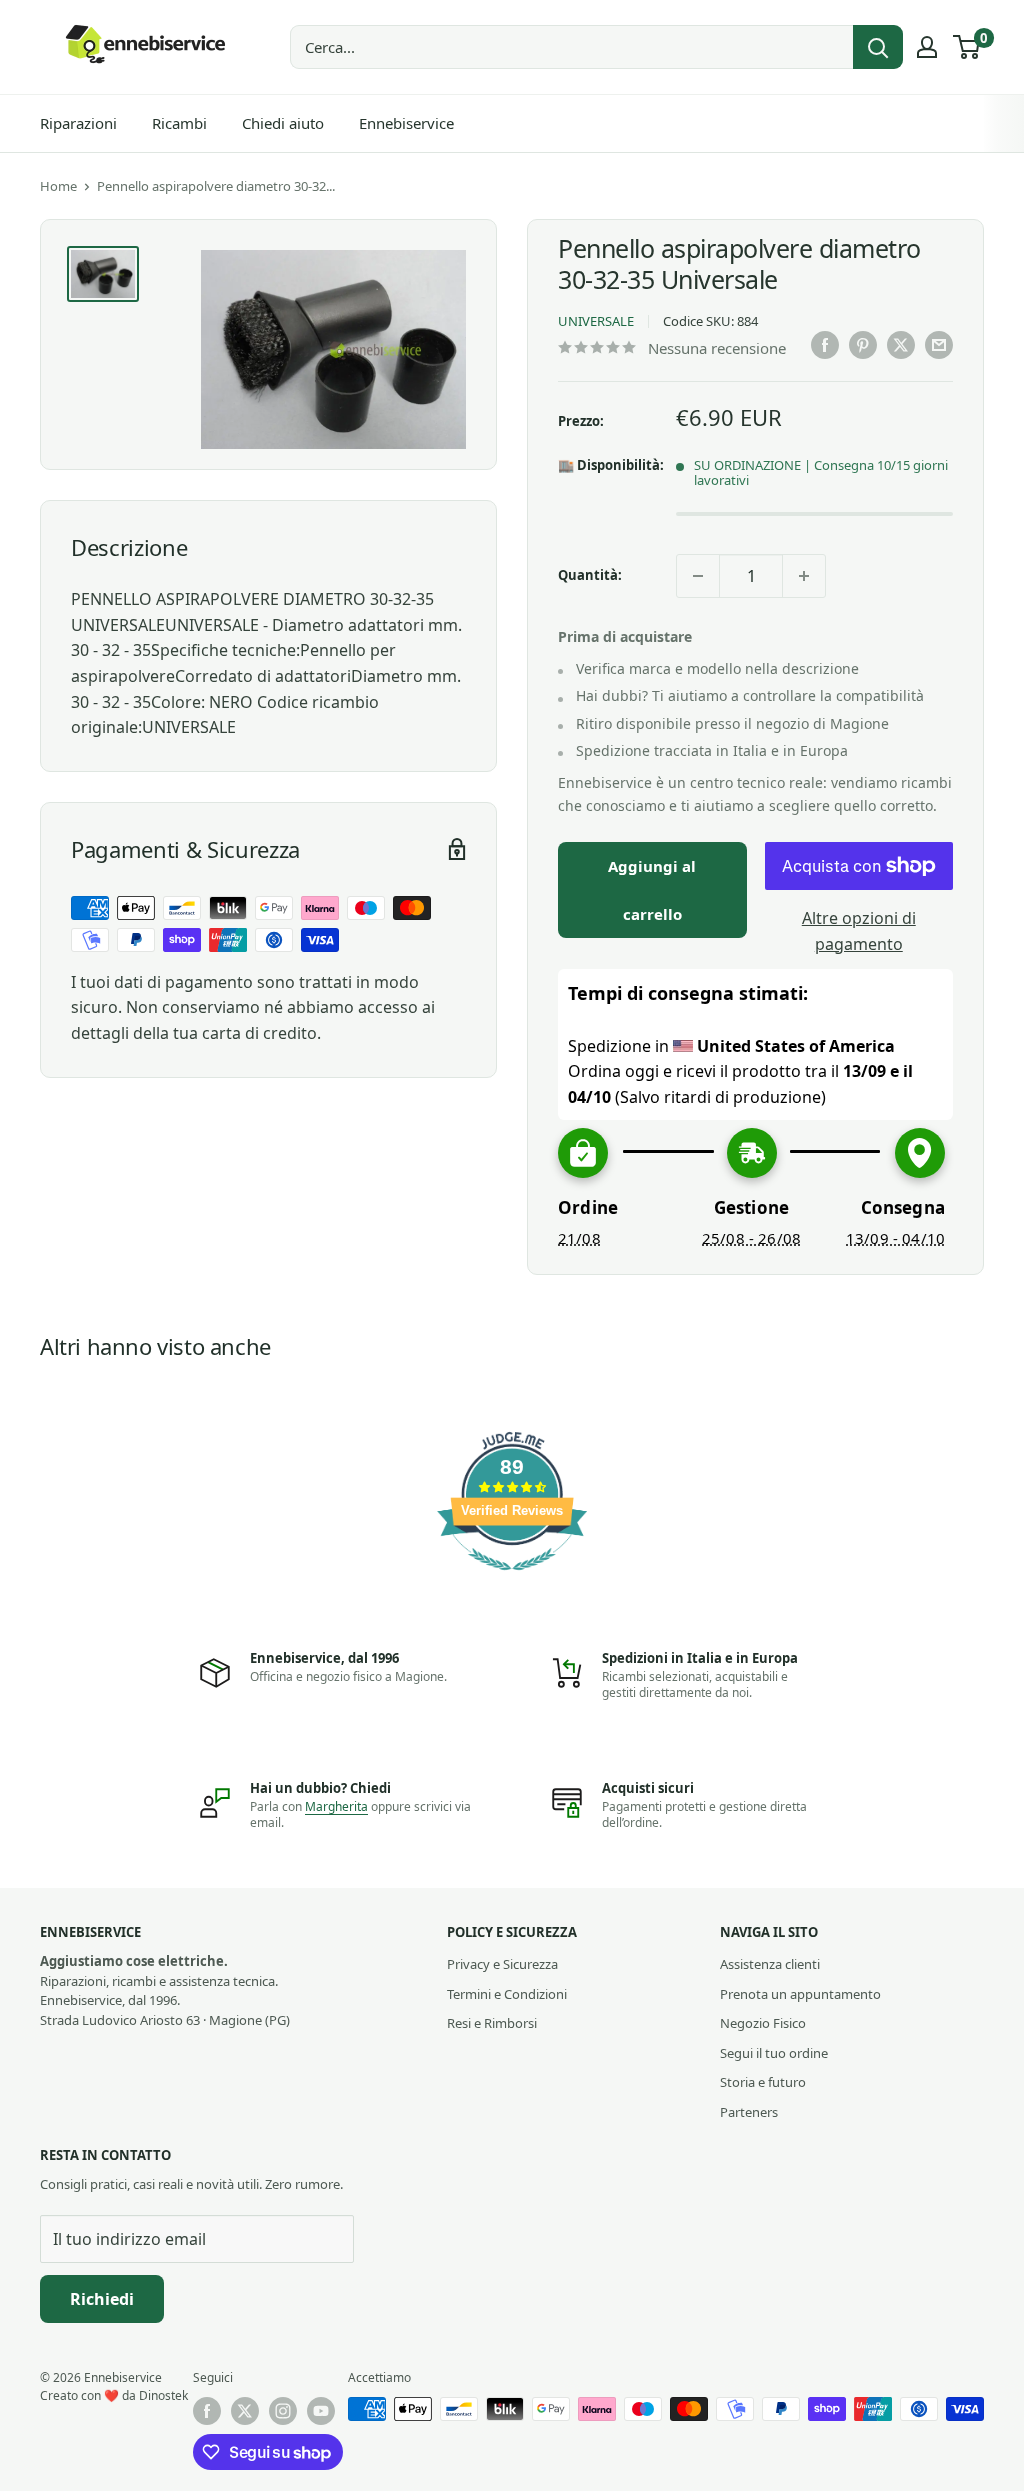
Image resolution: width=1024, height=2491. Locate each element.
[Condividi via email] (939, 345)
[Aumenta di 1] (804, 576)
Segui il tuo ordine (774, 2053)
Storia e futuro (763, 2082)
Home (58, 186)
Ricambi (179, 123)
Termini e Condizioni (507, 1994)
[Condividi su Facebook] (825, 345)
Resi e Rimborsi (492, 2023)
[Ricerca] (878, 47)
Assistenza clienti (770, 1964)
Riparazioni (78, 123)
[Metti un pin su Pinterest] (863, 345)
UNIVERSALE (596, 321)
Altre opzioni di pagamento (859, 931)
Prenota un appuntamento (800, 1994)
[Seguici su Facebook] (207, 2411)
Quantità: (590, 575)
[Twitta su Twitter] (901, 345)
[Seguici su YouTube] (321, 2411)
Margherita (336, 1806)
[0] (967, 47)
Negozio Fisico (763, 2023)
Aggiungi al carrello (652, 890)
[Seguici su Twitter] (245, 2411)
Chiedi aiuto (283, 123)
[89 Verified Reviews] (512, 1580)
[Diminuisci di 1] (698, 576)
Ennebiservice (406, 123)
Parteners (749, 2112)
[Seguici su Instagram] (283, 2411)
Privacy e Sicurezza (502, 1964)
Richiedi (102, 2299)
